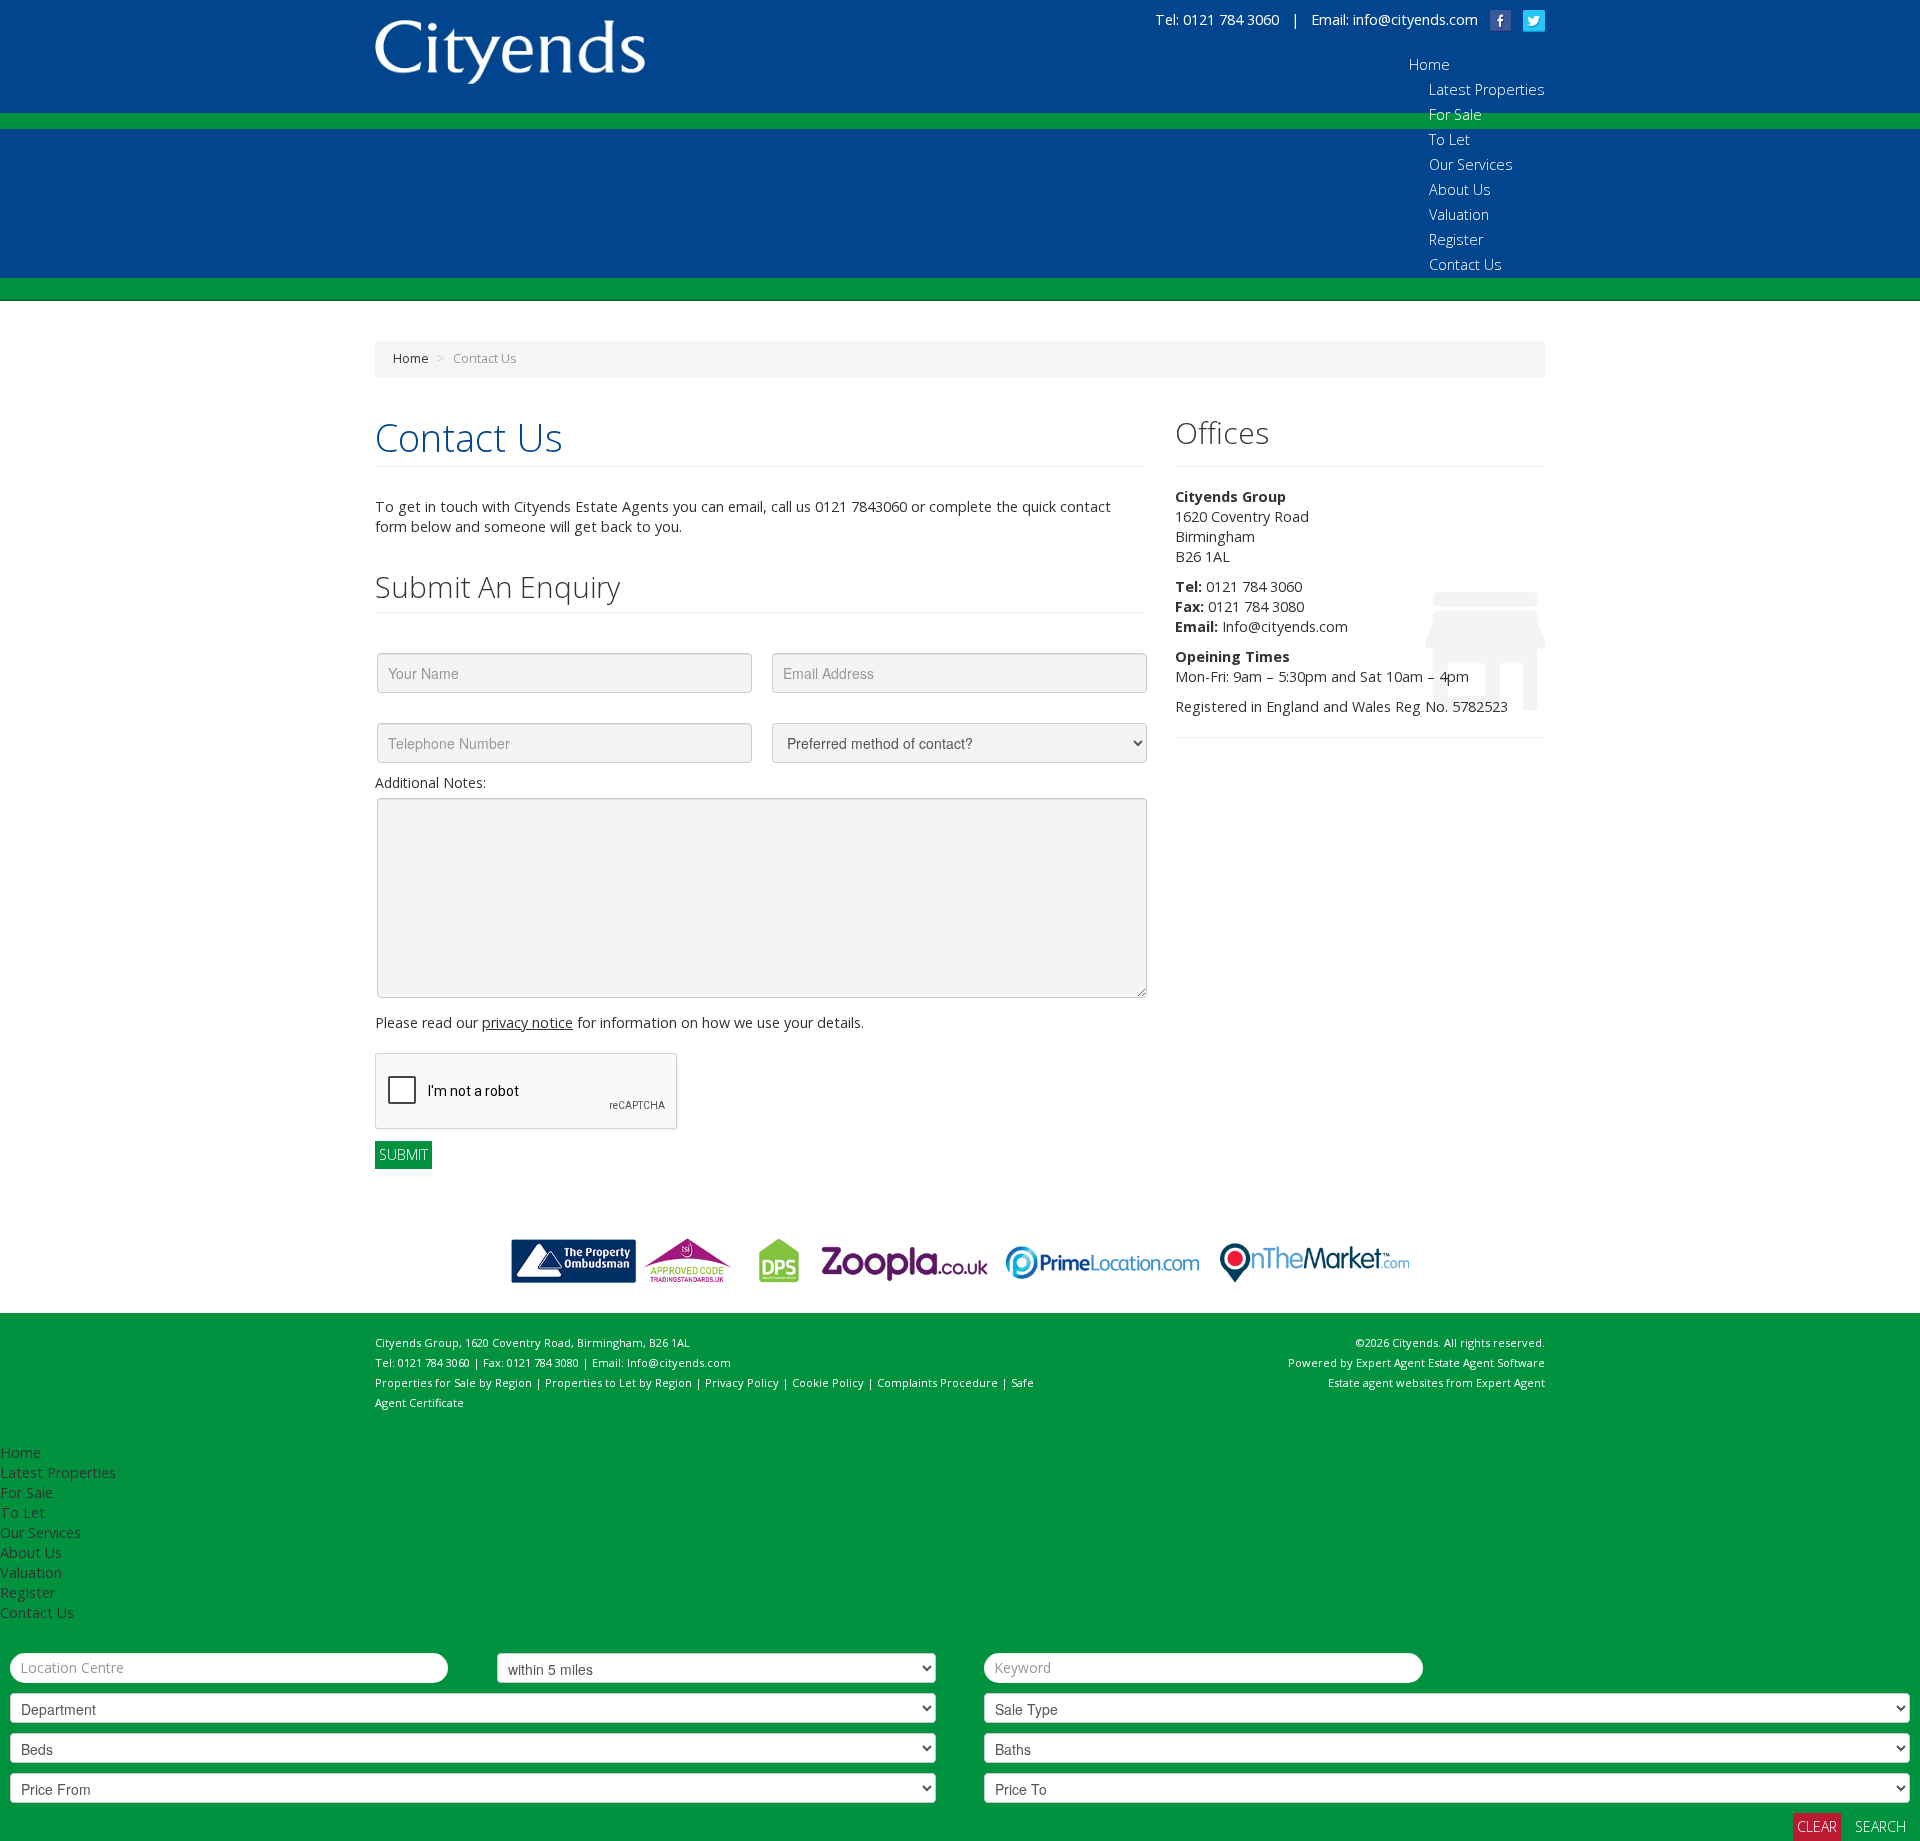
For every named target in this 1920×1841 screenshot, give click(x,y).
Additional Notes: (430, 782)
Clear (1817, 1826)
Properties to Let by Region (618, 1382)
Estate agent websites (1385, 1382)
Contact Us (1465, 264)
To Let (1449, 139)
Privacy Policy (742, 1382)
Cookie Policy (828, 1382)
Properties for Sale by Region (453, 1382)
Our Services (1471, 164)
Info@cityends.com (1285, 626)
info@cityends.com (1415, 19)
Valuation (1459, 214)
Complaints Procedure (937, 1382)
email (745, 506)
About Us (1460, 189)
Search (1880, 1826)
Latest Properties (1487, 89)
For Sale (1455, 114)
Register (1456, 239)
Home (1429, 64)
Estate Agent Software (1486, 1362)
